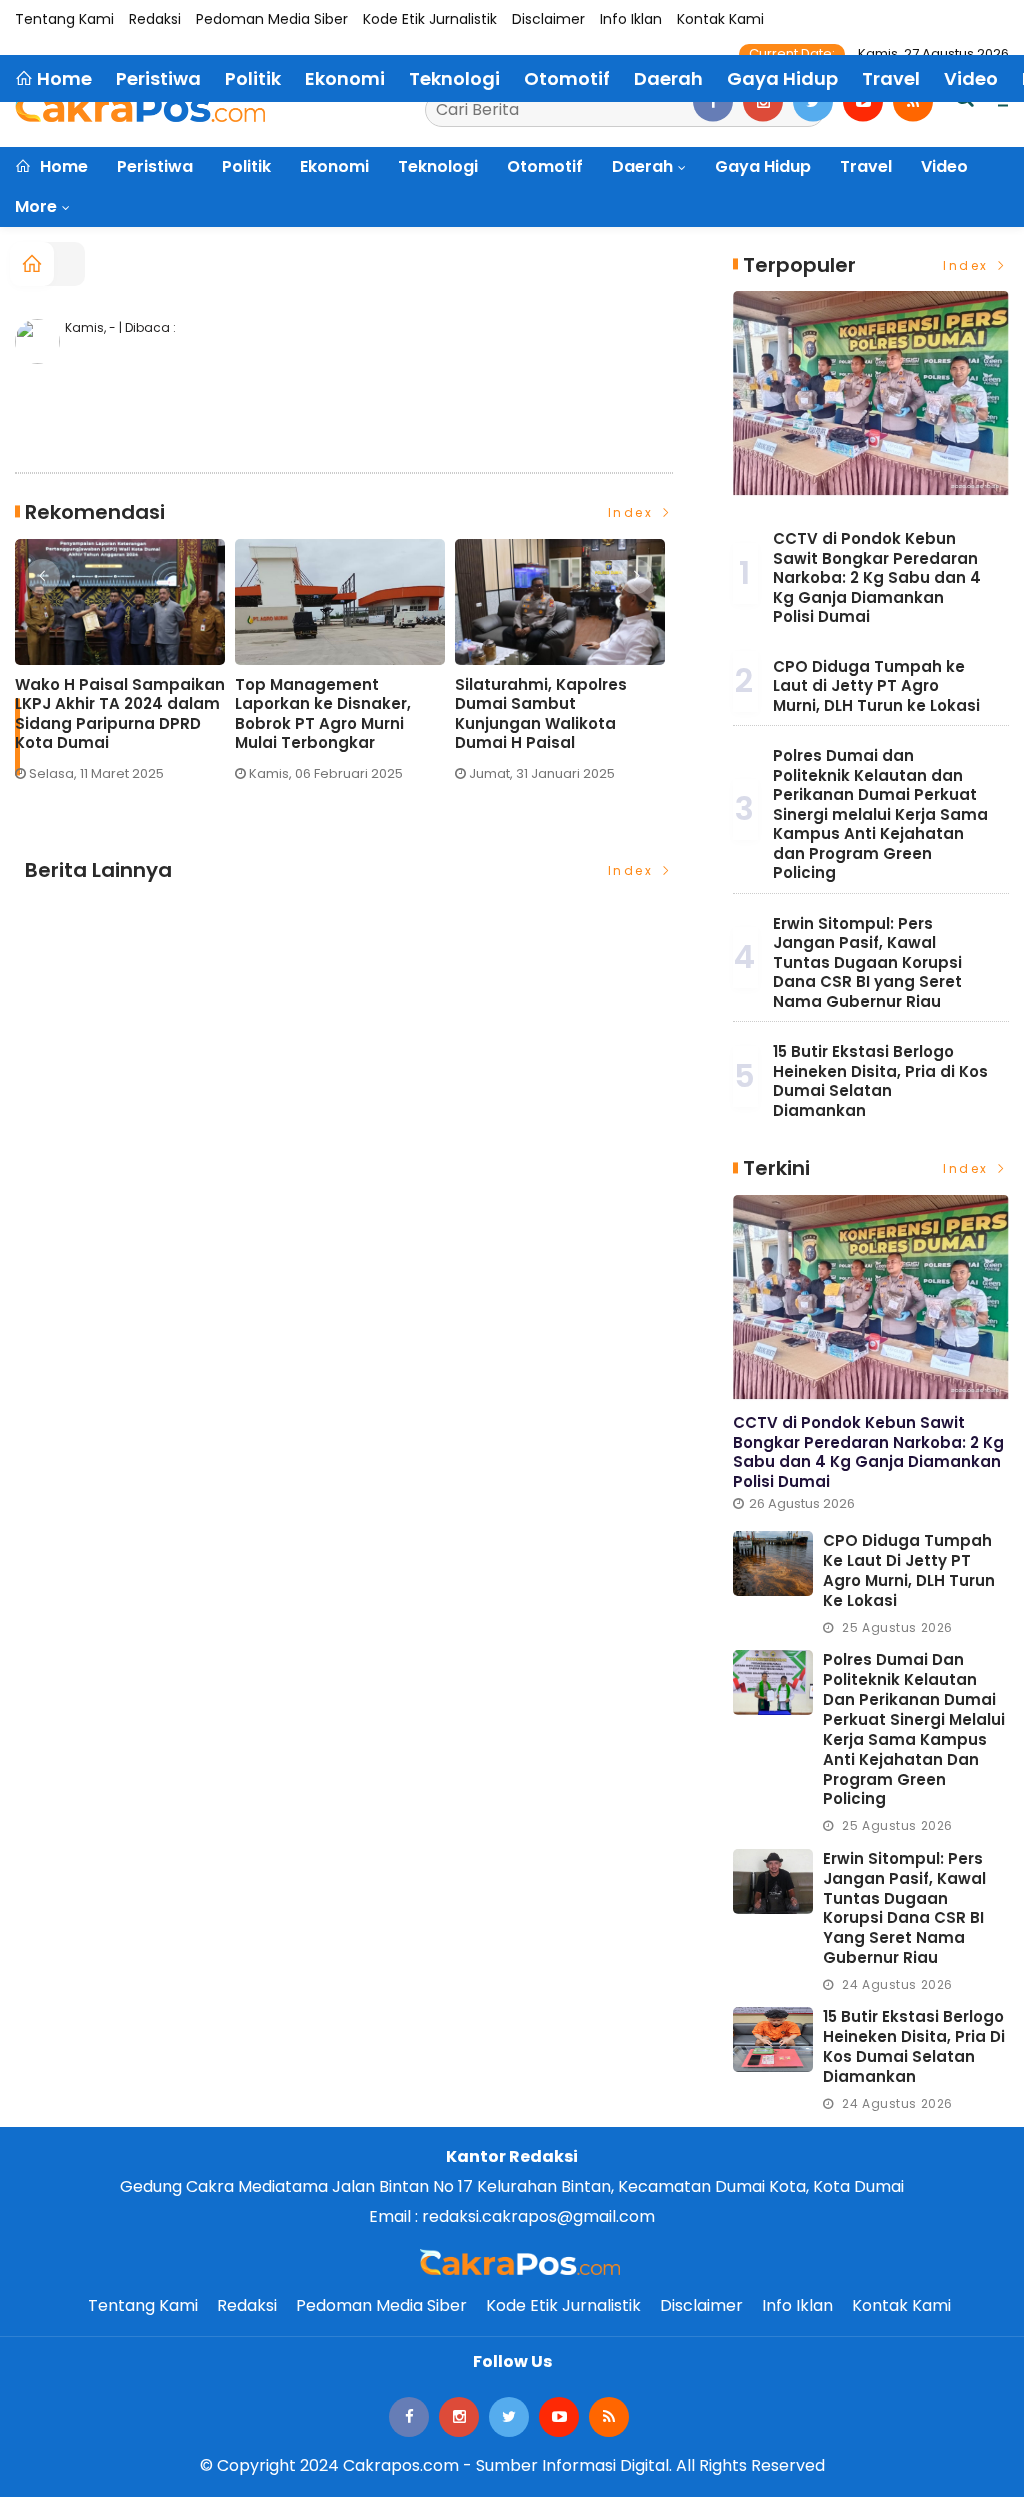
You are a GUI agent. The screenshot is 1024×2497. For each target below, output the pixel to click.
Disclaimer (548, 19)
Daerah (642, 166)
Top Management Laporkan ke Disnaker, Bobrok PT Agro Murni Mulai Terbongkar (323, 714)
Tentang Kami (64, 19)
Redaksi (155, 19)
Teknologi (438, 166)
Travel (866, 166)
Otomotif (545, 166)
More (36, 206)
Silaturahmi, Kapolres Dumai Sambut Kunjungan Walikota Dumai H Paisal (541, 714)
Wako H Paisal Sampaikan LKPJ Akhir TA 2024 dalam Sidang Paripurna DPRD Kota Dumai (120, 714)
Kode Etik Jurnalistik (430, 19)
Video (944, 166)
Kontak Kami (720, 19)
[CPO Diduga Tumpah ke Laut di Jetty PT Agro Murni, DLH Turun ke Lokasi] (773, 1563)
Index (633, 512)
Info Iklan (631, 19)
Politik (246, 166)
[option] (125, 668)
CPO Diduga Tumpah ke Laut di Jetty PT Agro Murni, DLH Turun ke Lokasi (876, 686)
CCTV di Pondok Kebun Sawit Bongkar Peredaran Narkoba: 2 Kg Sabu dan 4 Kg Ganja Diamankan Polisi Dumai (877, 577)
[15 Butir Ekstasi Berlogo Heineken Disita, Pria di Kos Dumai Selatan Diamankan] (773, 2039)
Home (62, 166)
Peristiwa (155, 166)
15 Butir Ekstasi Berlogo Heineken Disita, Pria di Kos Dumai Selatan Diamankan (880, 1081)
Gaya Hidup (763, 166)
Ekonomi (334, 166)
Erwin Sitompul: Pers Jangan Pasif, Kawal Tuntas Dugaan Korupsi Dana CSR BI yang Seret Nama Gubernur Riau (867, 962)
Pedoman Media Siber (272, 19)
